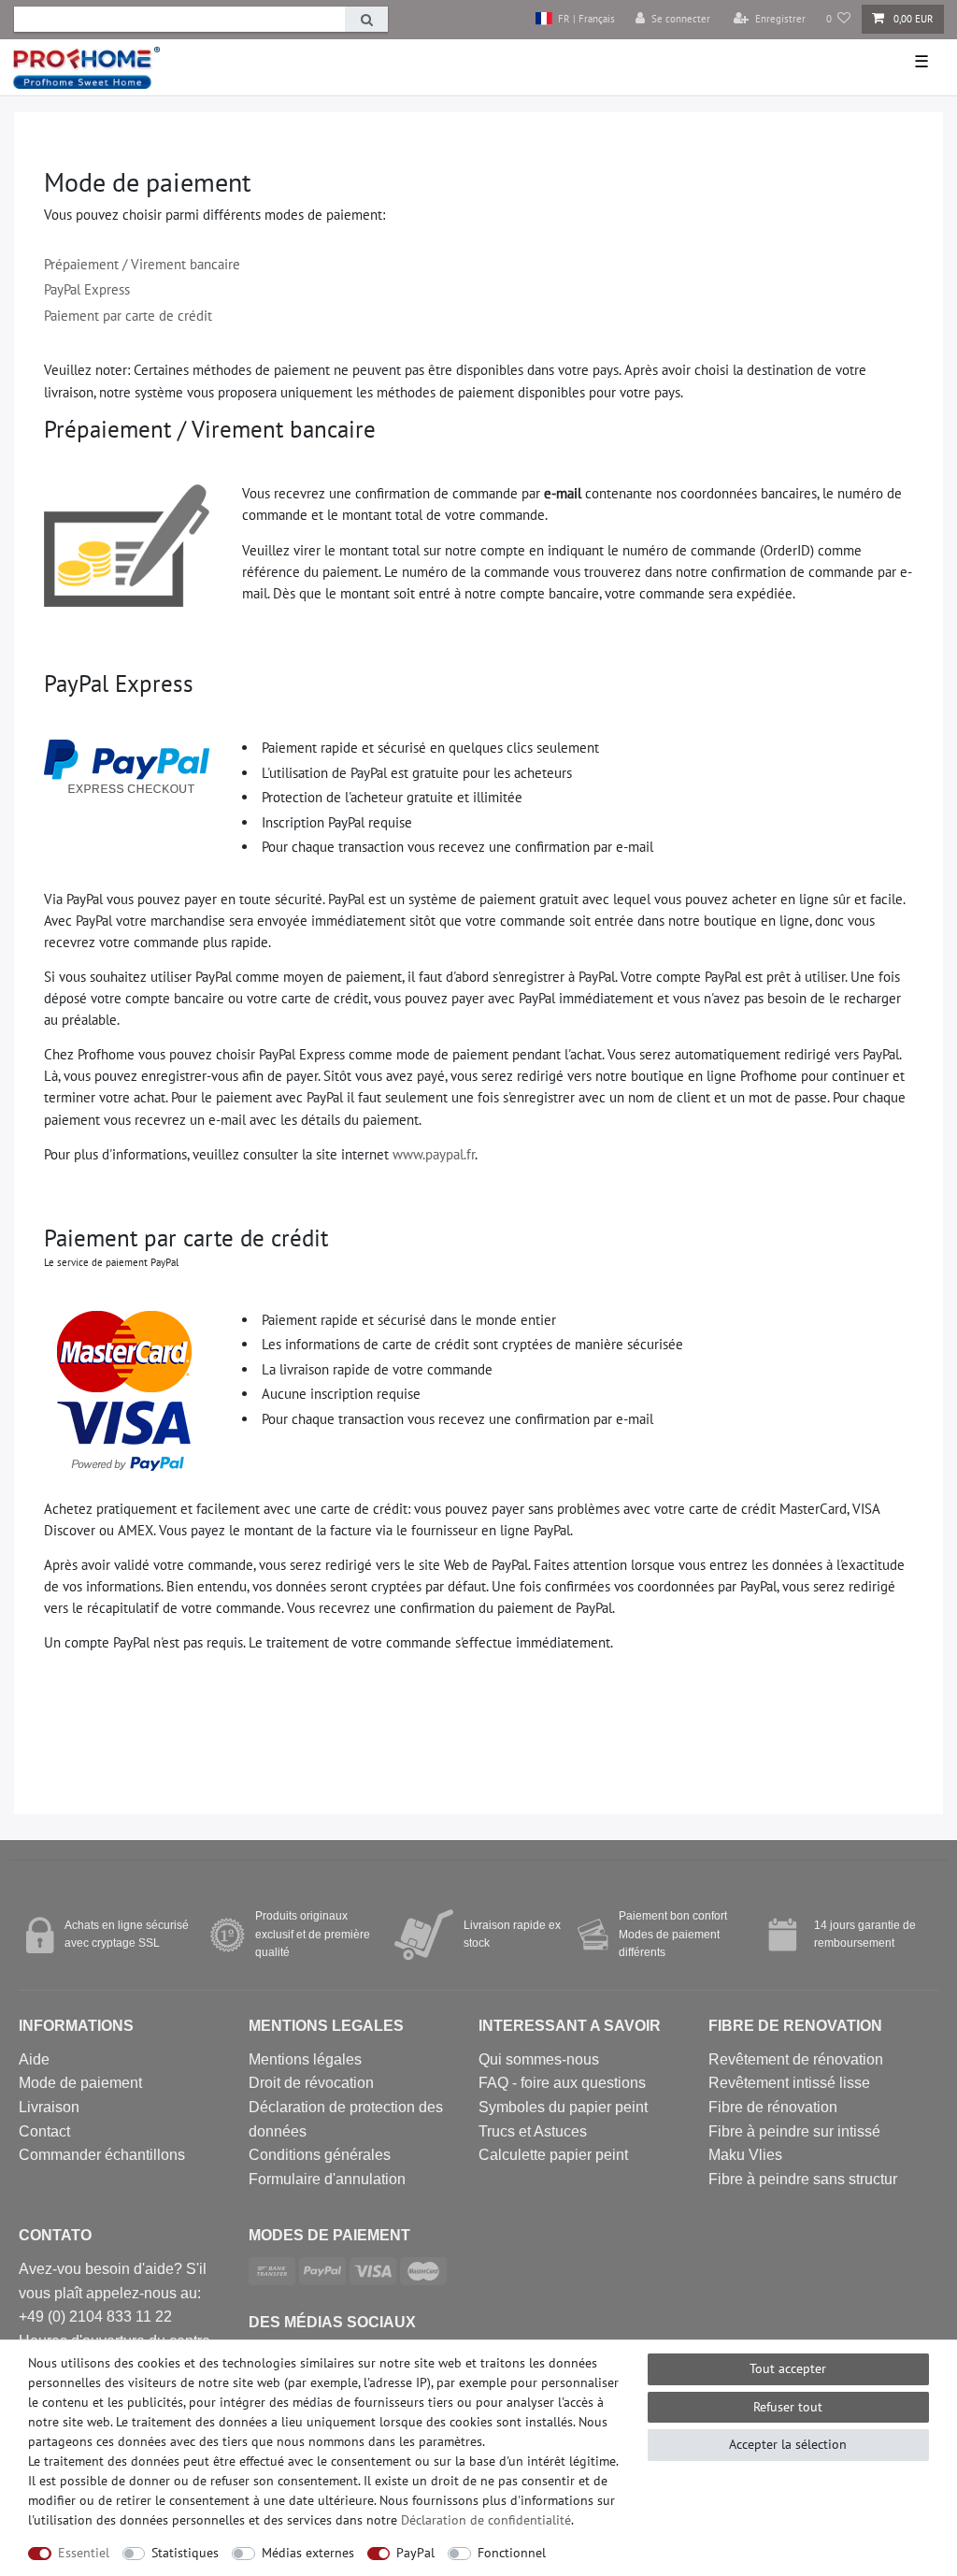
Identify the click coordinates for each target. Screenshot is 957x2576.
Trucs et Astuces (533, 2131)
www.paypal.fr (434, 1154)
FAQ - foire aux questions (562, 2083)
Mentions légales (305, 2059)
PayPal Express (87, 289)
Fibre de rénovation (773, 2107)
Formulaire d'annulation (327, 2179)
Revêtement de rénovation (796, 2059)
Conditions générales (320, 2155)
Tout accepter (788, 2368)
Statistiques (185, 2553)
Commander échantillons (102, 2155)
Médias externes (308, 2553)
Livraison (49, 2107)
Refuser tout (788, 2407)
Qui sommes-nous (539, 2059)
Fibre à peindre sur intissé (794, 2131)
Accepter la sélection (788, 2444)
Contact (44, 2131)
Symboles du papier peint (563, 2107)
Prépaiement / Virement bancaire (142, 264)
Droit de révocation (311, 2083)
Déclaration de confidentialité (486, 2520)
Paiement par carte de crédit (128, 315)
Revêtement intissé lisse (789, 2083)
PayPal (415, 2553)
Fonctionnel (512, 2553)
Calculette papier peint (553, 2155)
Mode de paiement (80, 2083)
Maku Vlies (745, 2155)
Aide (34, 2059)
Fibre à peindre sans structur (803, 2179)
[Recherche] (366, 19)
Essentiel (84, 2553)
